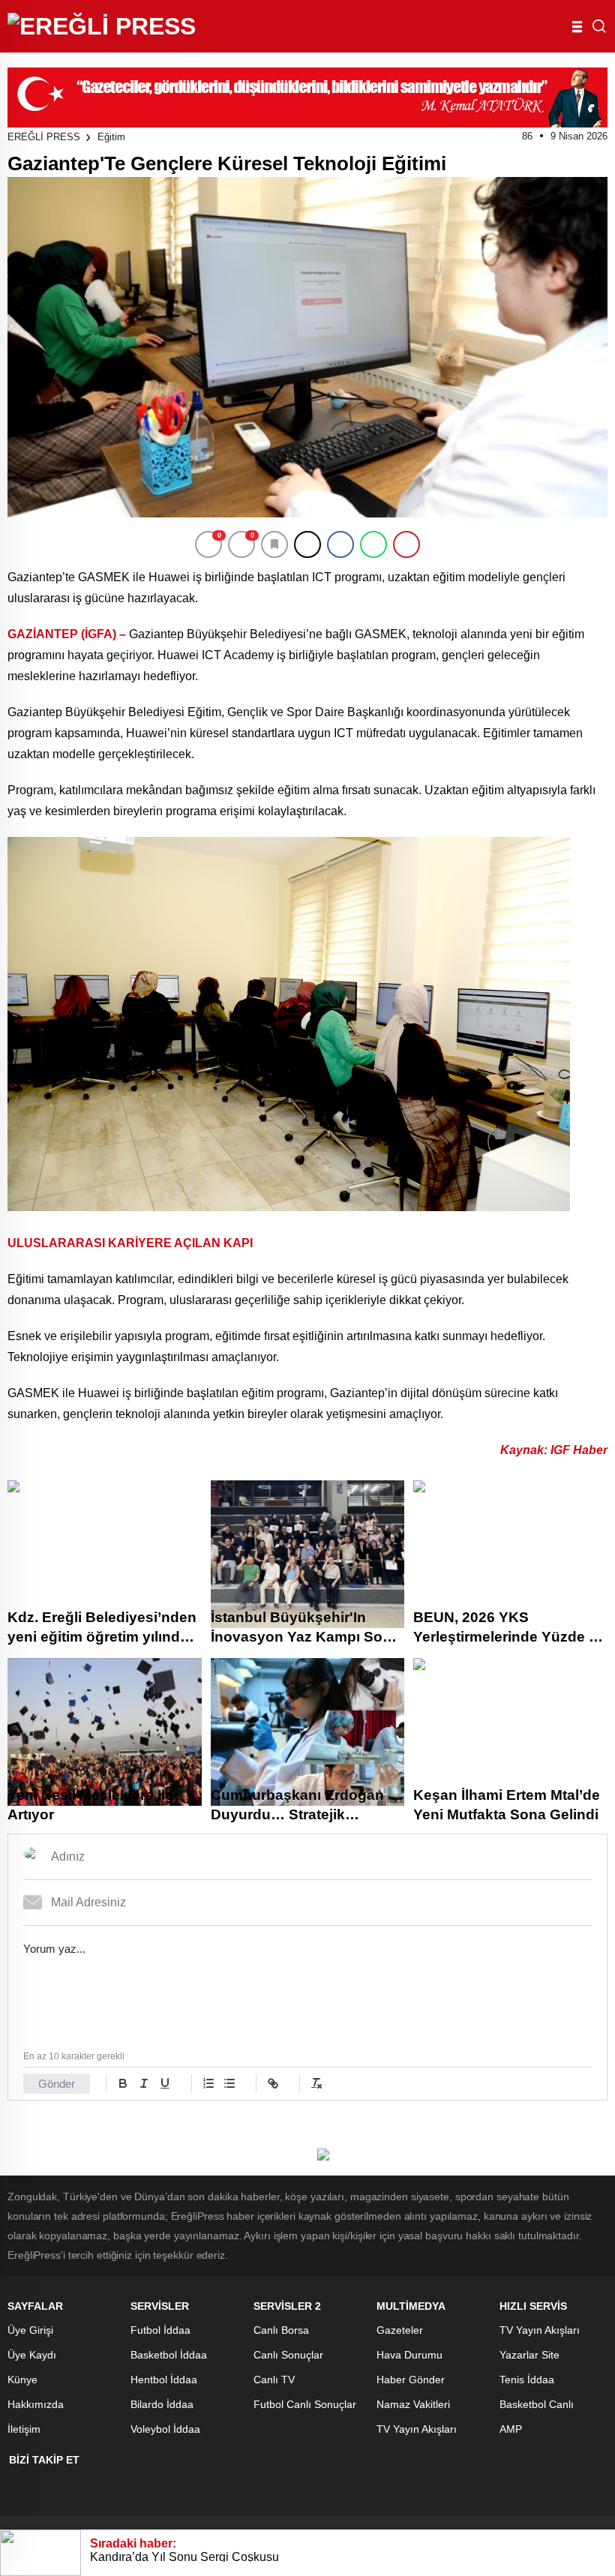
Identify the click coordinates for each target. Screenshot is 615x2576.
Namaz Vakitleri (413, 2404)
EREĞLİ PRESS (44, 137)
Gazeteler (400, 2330)
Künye (22, 2380)
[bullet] (229, 2083)
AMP (511, 2429)
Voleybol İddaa (165, 2429)
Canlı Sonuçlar (288, 2355)
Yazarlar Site (529, 2355)
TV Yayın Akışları (417, 2429)
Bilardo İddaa (162, 2404)
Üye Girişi (30, 2330)
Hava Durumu (409, 2355)
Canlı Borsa (281, 2330)
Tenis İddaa (527, 2380)
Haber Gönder (411, 2380)
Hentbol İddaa (164, 2380)
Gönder (57, 2084)
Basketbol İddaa (169, 2355)
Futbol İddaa (160, 2330)
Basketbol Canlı (537, 2404)
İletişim (24, 2429)
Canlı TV (274, 2380)
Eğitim (111, 137)
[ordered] (208, 2083)
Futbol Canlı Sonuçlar (305, 2404)
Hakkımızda (36, 2404)
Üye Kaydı (32, 2355)
